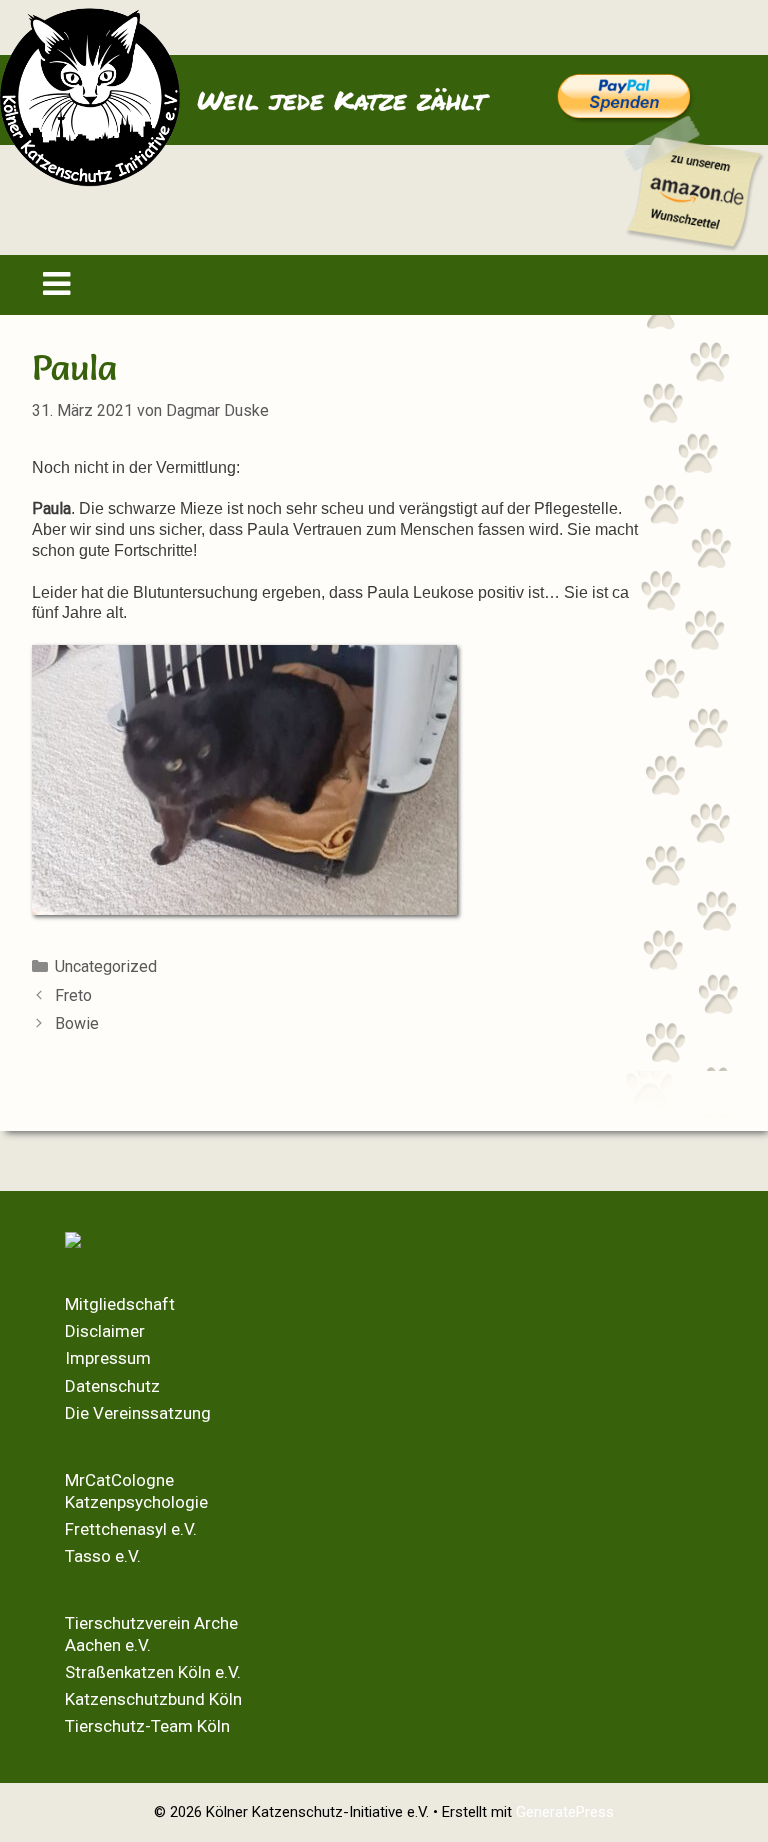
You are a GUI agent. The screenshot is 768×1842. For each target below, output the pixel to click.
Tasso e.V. (103, 1556)
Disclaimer (105, 1331)
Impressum (108, 1358)
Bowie (77, 1023)
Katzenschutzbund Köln (153, 1699)
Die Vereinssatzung (138, 1413)
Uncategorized (106, 966)
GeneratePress (565, 1812)
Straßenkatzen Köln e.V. (153, 1672)
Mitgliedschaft (120, 1304)
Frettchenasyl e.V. (131, 1529)
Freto (73, 995)
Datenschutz (112, 1386)
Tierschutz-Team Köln (147, 1726)
